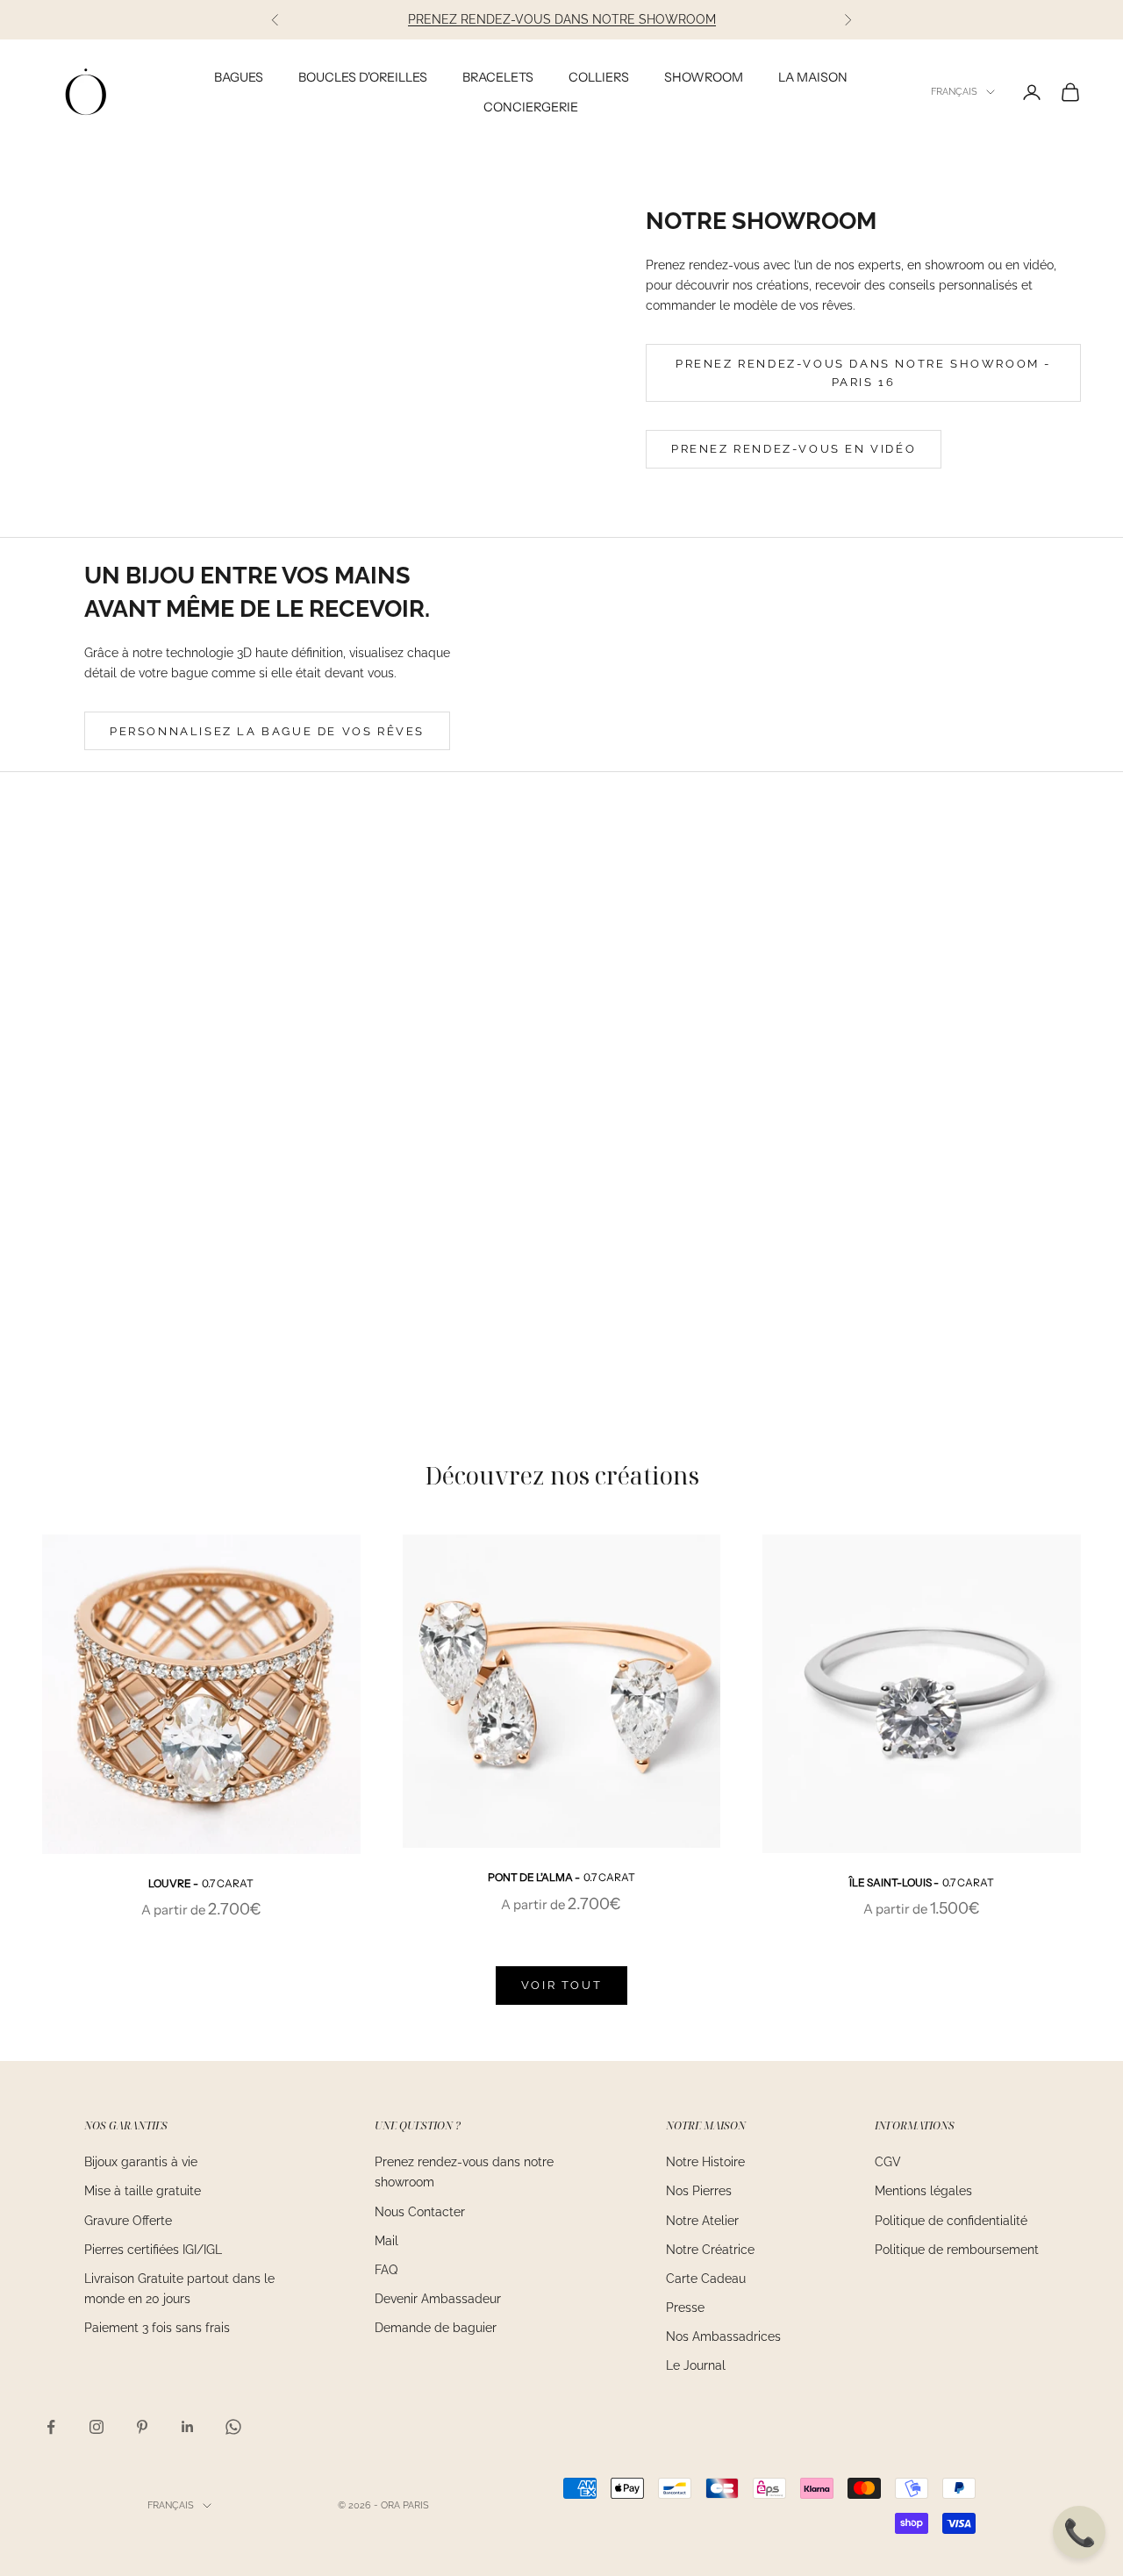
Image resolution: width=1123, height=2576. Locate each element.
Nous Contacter (420, 2212)
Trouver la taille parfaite (901, 1172)
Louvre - (201, 1883)
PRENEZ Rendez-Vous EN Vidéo (794, 449)
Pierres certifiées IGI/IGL (153, 2250)
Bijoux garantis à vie (141, 2162)
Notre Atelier (702, 2221)
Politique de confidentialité (951, 2221)
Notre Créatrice (710, 2250)
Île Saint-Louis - (922, 1882)
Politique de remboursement (957, 2250)
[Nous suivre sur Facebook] (51, 2427)
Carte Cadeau (706, 2279)
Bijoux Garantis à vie (901, 1059)
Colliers (599, 77)
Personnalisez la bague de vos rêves (267, 731)
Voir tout (561, 1985)
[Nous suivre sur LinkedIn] (188, 2427)
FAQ (386, 2270)
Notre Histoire (705, 2162)
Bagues (239, 77)
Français (954, 92)
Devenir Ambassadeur (438, 2299)
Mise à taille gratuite (143, 2191)
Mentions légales (923, 2191)
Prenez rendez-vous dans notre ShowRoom (562, 19)
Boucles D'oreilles (363, 77)
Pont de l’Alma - (561, 1877)
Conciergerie (531, 107)
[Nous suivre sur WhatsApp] (233, 2427)
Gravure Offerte (128, 2221)
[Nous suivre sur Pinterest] (142, 2427)
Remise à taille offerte (901, 1229)
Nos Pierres (699, 2191)
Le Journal (696, 2365)
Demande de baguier (436, 2328)
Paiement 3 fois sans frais (157, 2328)
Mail (386, 2241)
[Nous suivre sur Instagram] (97, 2427)
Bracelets (498, 77)
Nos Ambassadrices (723, 2336)
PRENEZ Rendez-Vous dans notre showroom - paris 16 (863, 373)
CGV (888, 2162)
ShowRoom (704, 77)
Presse (685, 2308)
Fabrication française (902, 1116)
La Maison (813, 77)
